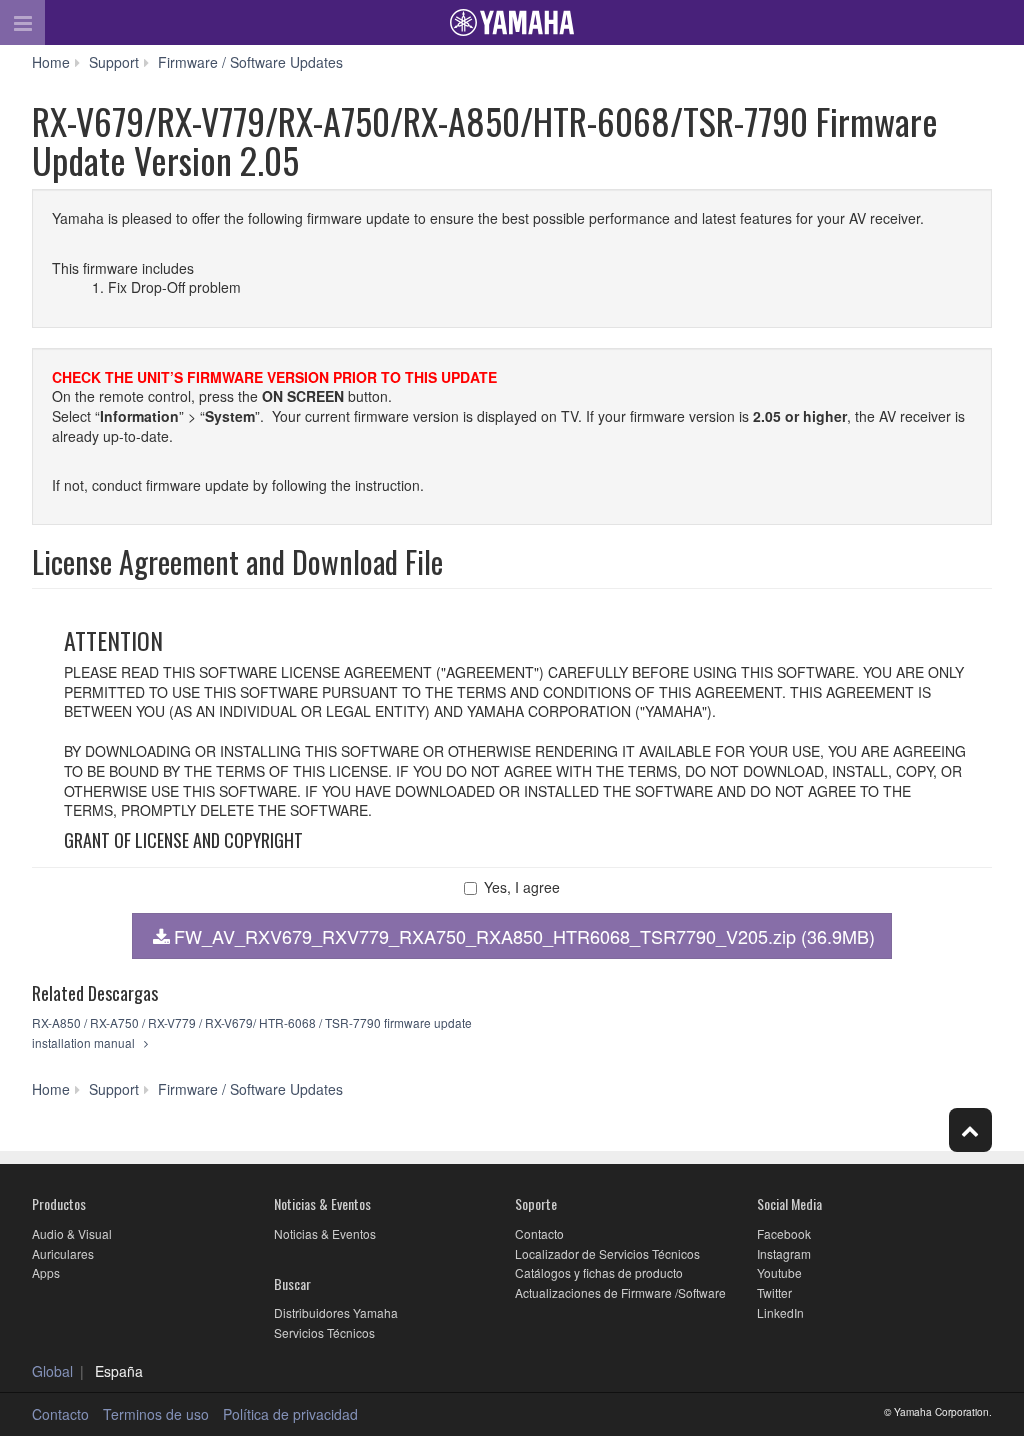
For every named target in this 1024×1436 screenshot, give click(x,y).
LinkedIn (780, 1312)
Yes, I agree (522, 887)
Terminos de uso (156, 1414)
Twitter (774, 1292)
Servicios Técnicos (324, 1332)
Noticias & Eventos (322, 1203)
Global (52, 1371)
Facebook (784, 1233)
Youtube (779, 1272)
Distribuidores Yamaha (336, 1312)
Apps (46, 1272)
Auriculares (63, 1253)
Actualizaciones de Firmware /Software (620, 1292)
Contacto (539, 1233)
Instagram (784, 1253)
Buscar (292, 1283)
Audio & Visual (72, 1233)
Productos (59, 1203)
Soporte (536, 1203)
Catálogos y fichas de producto (599, 1272)
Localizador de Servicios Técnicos (607, 1253)
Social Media (789, 1203)
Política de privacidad (290, 1414)
